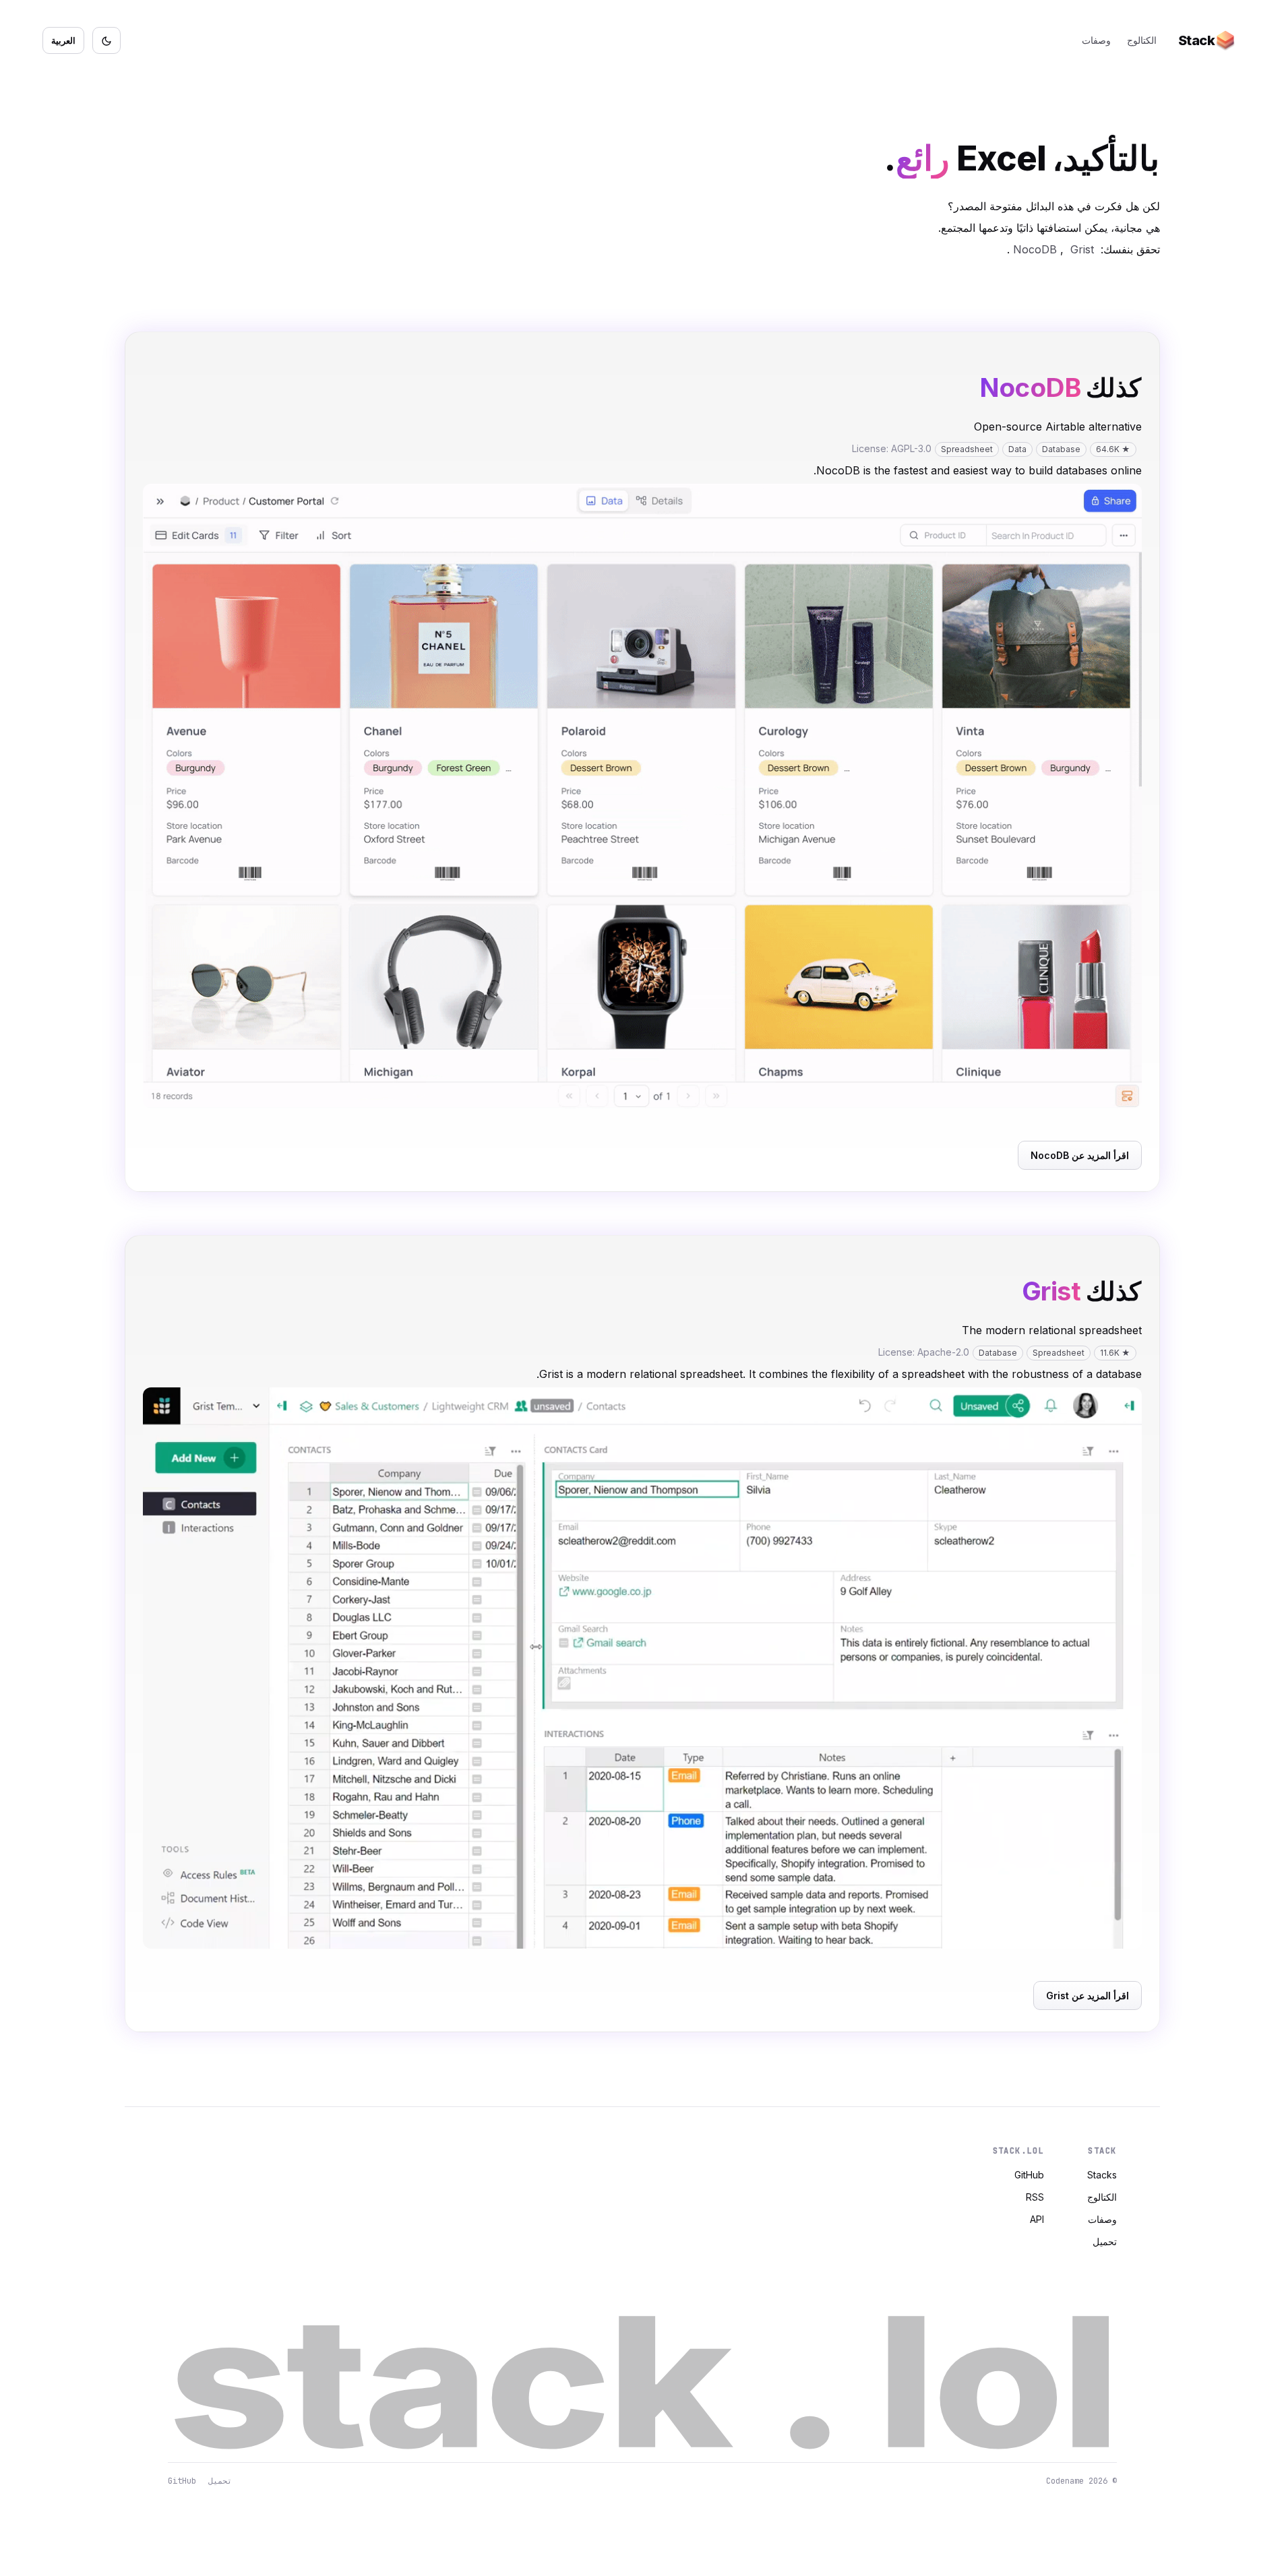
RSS (1035, 2197)
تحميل (1105, 2241)
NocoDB (1035, 249)
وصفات (1096, 40)
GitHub (1029, 2175)
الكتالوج (1142, 40)
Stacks (1102, 2175)
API (1037, 2219)
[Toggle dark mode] (106, 40)
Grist (1082, 249)
